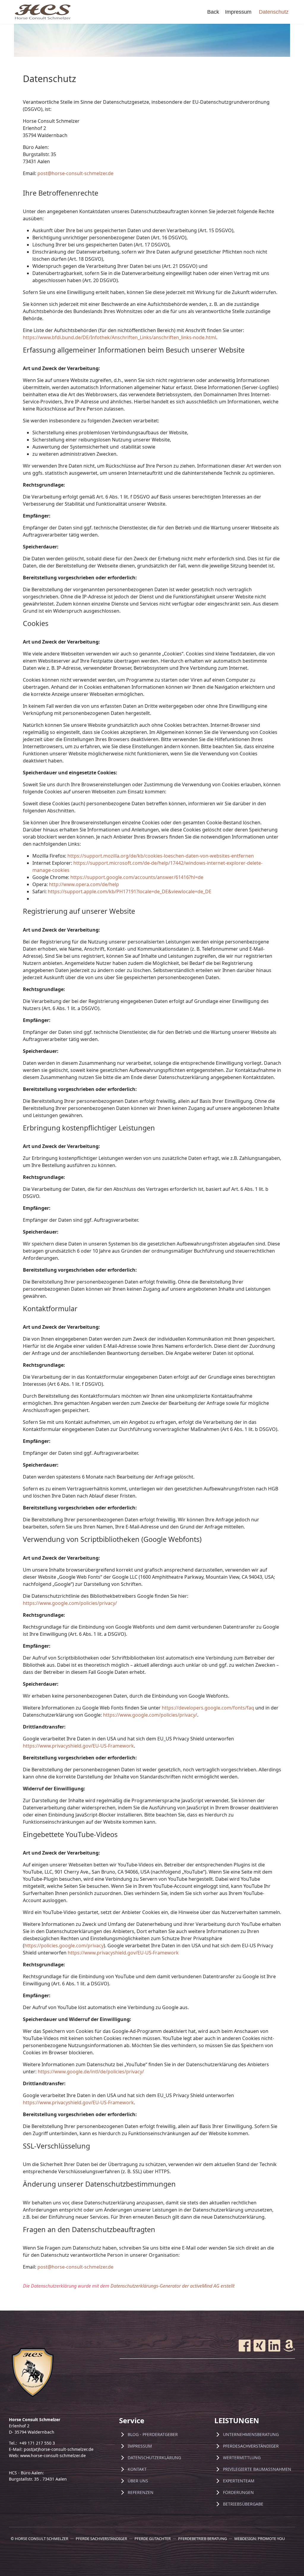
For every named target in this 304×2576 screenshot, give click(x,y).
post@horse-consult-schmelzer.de (75, 173)
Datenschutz (274, 12)
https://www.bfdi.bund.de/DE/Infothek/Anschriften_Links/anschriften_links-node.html (119, 337)
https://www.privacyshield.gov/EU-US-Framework (78, 1746)
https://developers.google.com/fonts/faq (208, 1708)
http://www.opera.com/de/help (84, 884)
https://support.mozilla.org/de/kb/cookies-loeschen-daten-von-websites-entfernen (161, 856)
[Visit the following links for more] (245, 2346)
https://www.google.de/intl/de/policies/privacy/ (91, 2072)
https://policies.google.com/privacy (64, 1946)
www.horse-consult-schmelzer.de (53, 2455)
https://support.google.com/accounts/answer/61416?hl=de (137, 877)
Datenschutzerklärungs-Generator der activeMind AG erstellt (172, 2286)
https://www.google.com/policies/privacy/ (70, 1603)
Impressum (238, 12)
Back (213, 12)
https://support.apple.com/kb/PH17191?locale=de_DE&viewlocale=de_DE (130, 891)
